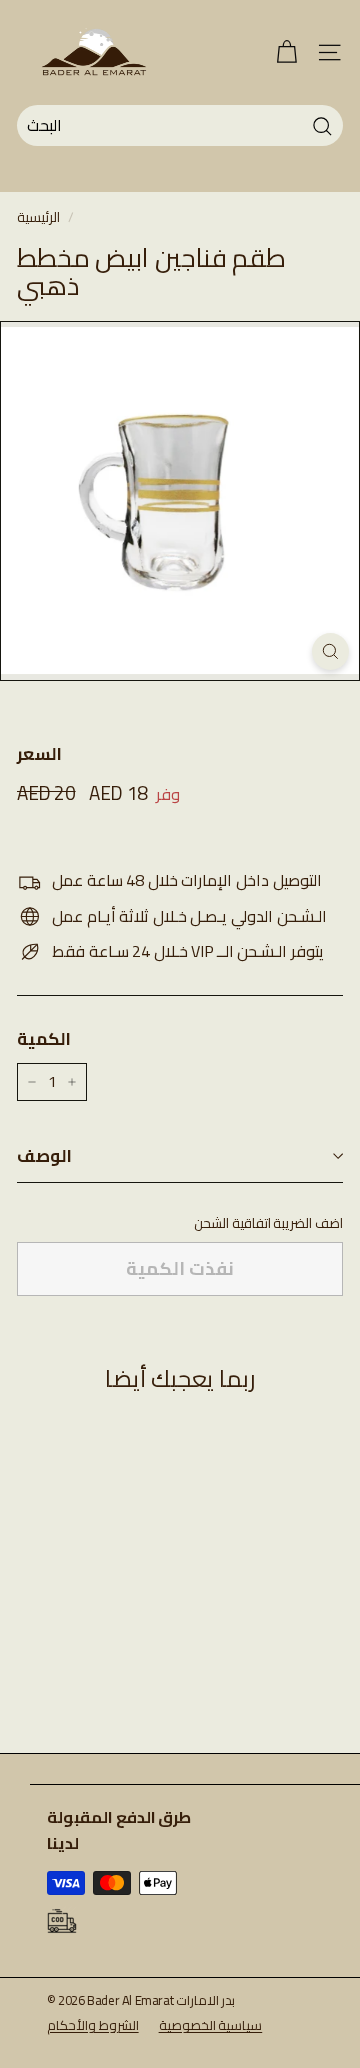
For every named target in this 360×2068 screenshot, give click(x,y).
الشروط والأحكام (93, 2025)
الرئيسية (38, 217)
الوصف (44, 1156)
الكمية (44, 1039)
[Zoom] (330, 651)
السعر (39, 754)
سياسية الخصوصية (211, 2025)
